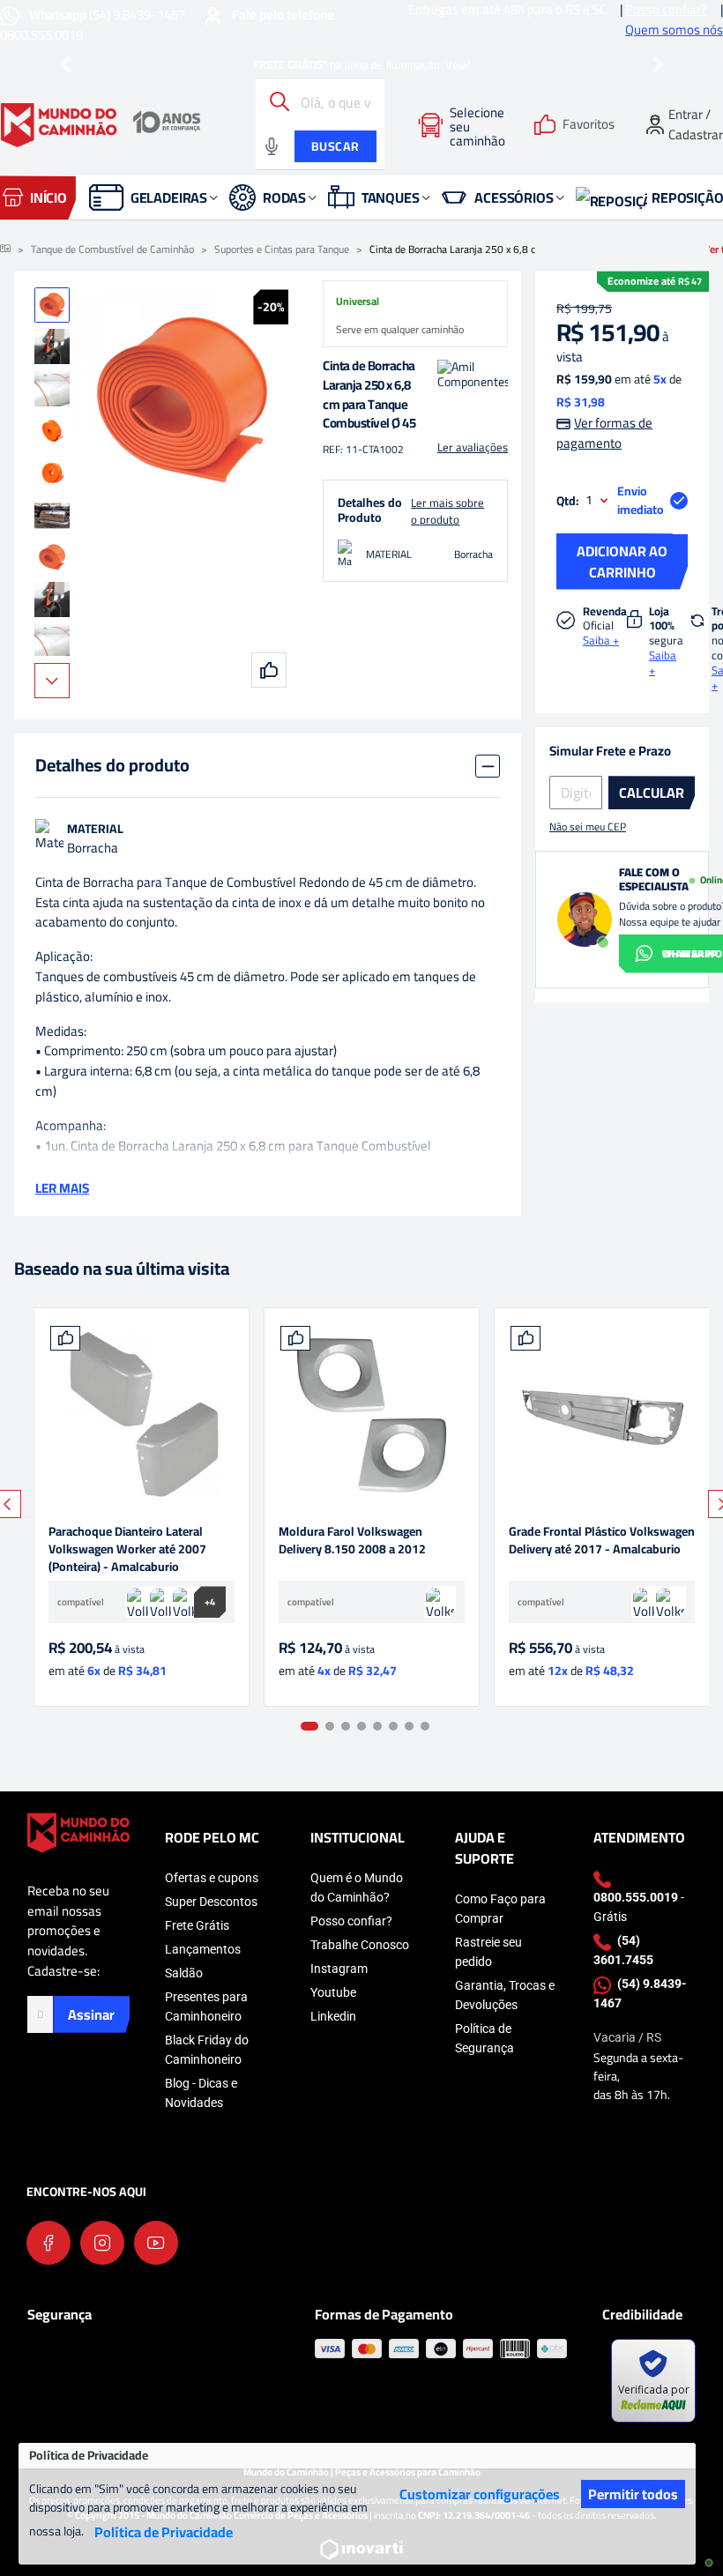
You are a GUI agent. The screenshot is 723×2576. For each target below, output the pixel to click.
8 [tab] (425, 1726)
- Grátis (639, 1907)
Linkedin (333, 2016)
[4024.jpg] (142, 1415)
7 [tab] (409, 1726)
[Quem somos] (78, 1831)
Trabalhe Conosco (360, 1945)
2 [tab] (330, 1726)
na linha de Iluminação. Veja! (361, 64)
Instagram (339, 1969)
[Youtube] (156, 2243)
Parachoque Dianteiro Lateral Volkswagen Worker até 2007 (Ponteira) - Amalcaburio (127, 1549)
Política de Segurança (484, 2038)
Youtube (333, 1992)
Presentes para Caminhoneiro (206, 2006)
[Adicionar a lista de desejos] (65, 1338)
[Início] (5, 249)
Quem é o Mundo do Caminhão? (357, 1887)
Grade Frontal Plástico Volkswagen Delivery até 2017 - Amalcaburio (602, 1541)
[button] (66, 65)
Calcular (652, 793)
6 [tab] (393, 1726)
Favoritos (589, 125)
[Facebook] (48, 2243)
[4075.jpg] (602, 1415)
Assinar (91, 2014)
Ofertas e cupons (212, 1878)
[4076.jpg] (372, 1415)
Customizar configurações (480, 2494)
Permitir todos (633, 2494)
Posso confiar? (351, 1921)
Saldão (184, 1973)
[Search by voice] (272, 146)
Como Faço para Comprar (500, 1909)
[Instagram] (102, 2243)
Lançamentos (203, 1949)
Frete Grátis (197, 1925)
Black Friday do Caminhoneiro (207, 2050)
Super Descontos (211, 1902)
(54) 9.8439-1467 (108, 15)
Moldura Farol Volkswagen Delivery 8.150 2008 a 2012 (352, 1541)
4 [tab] (361, 1726)
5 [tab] (377, 1726)
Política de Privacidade (164, 2532)
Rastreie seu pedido (488, 1952)
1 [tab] (309, 1726)
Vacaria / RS (627, 2037)
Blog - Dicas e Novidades (201, 2093)
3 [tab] (346, 1726)
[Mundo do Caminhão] (101, 125)
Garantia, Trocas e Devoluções (505, 1995)
